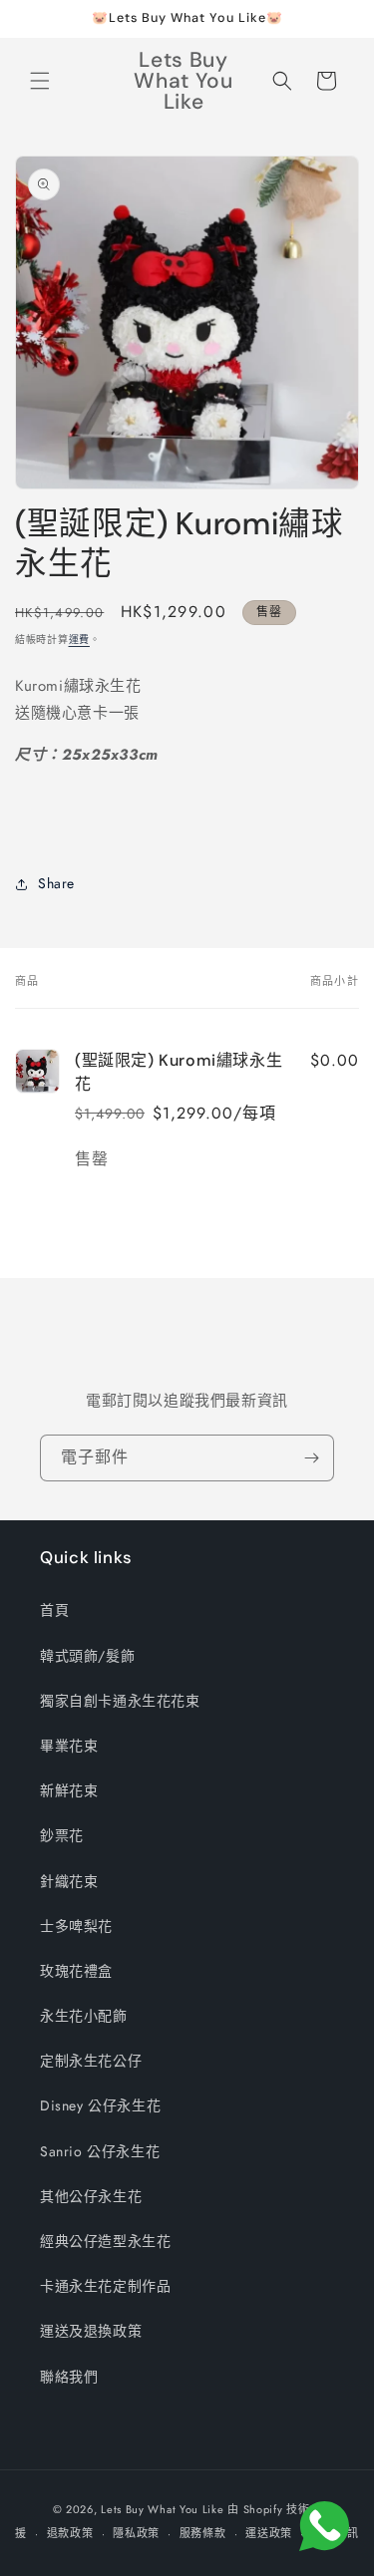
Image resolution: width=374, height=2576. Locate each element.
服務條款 (203, 2533)
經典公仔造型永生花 (105, 2241)
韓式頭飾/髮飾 (87, 1656)
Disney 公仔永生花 (100, 2105)
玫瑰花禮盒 (76, 1971)
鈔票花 (62, 1835)
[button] (40, 81)
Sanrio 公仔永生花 (100, 2151)
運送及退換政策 (91, 2331)
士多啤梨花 (76, 1926)
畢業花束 (69, 1746)
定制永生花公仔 (91, 2061)
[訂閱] (311, 1458)
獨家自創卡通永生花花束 (120, 1701)
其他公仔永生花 (91, 2196)
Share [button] (56, 883)
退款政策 (70, 2533)
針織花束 (69, 1881)
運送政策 (269, 2533)
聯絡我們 (69, 2377)
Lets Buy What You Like (162, 2509)
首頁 (54, 1610)
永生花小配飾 (84, 2016)
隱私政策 (136, 2533)
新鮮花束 (69, 1790)
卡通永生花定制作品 (105, 2286)
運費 (79, 640)
